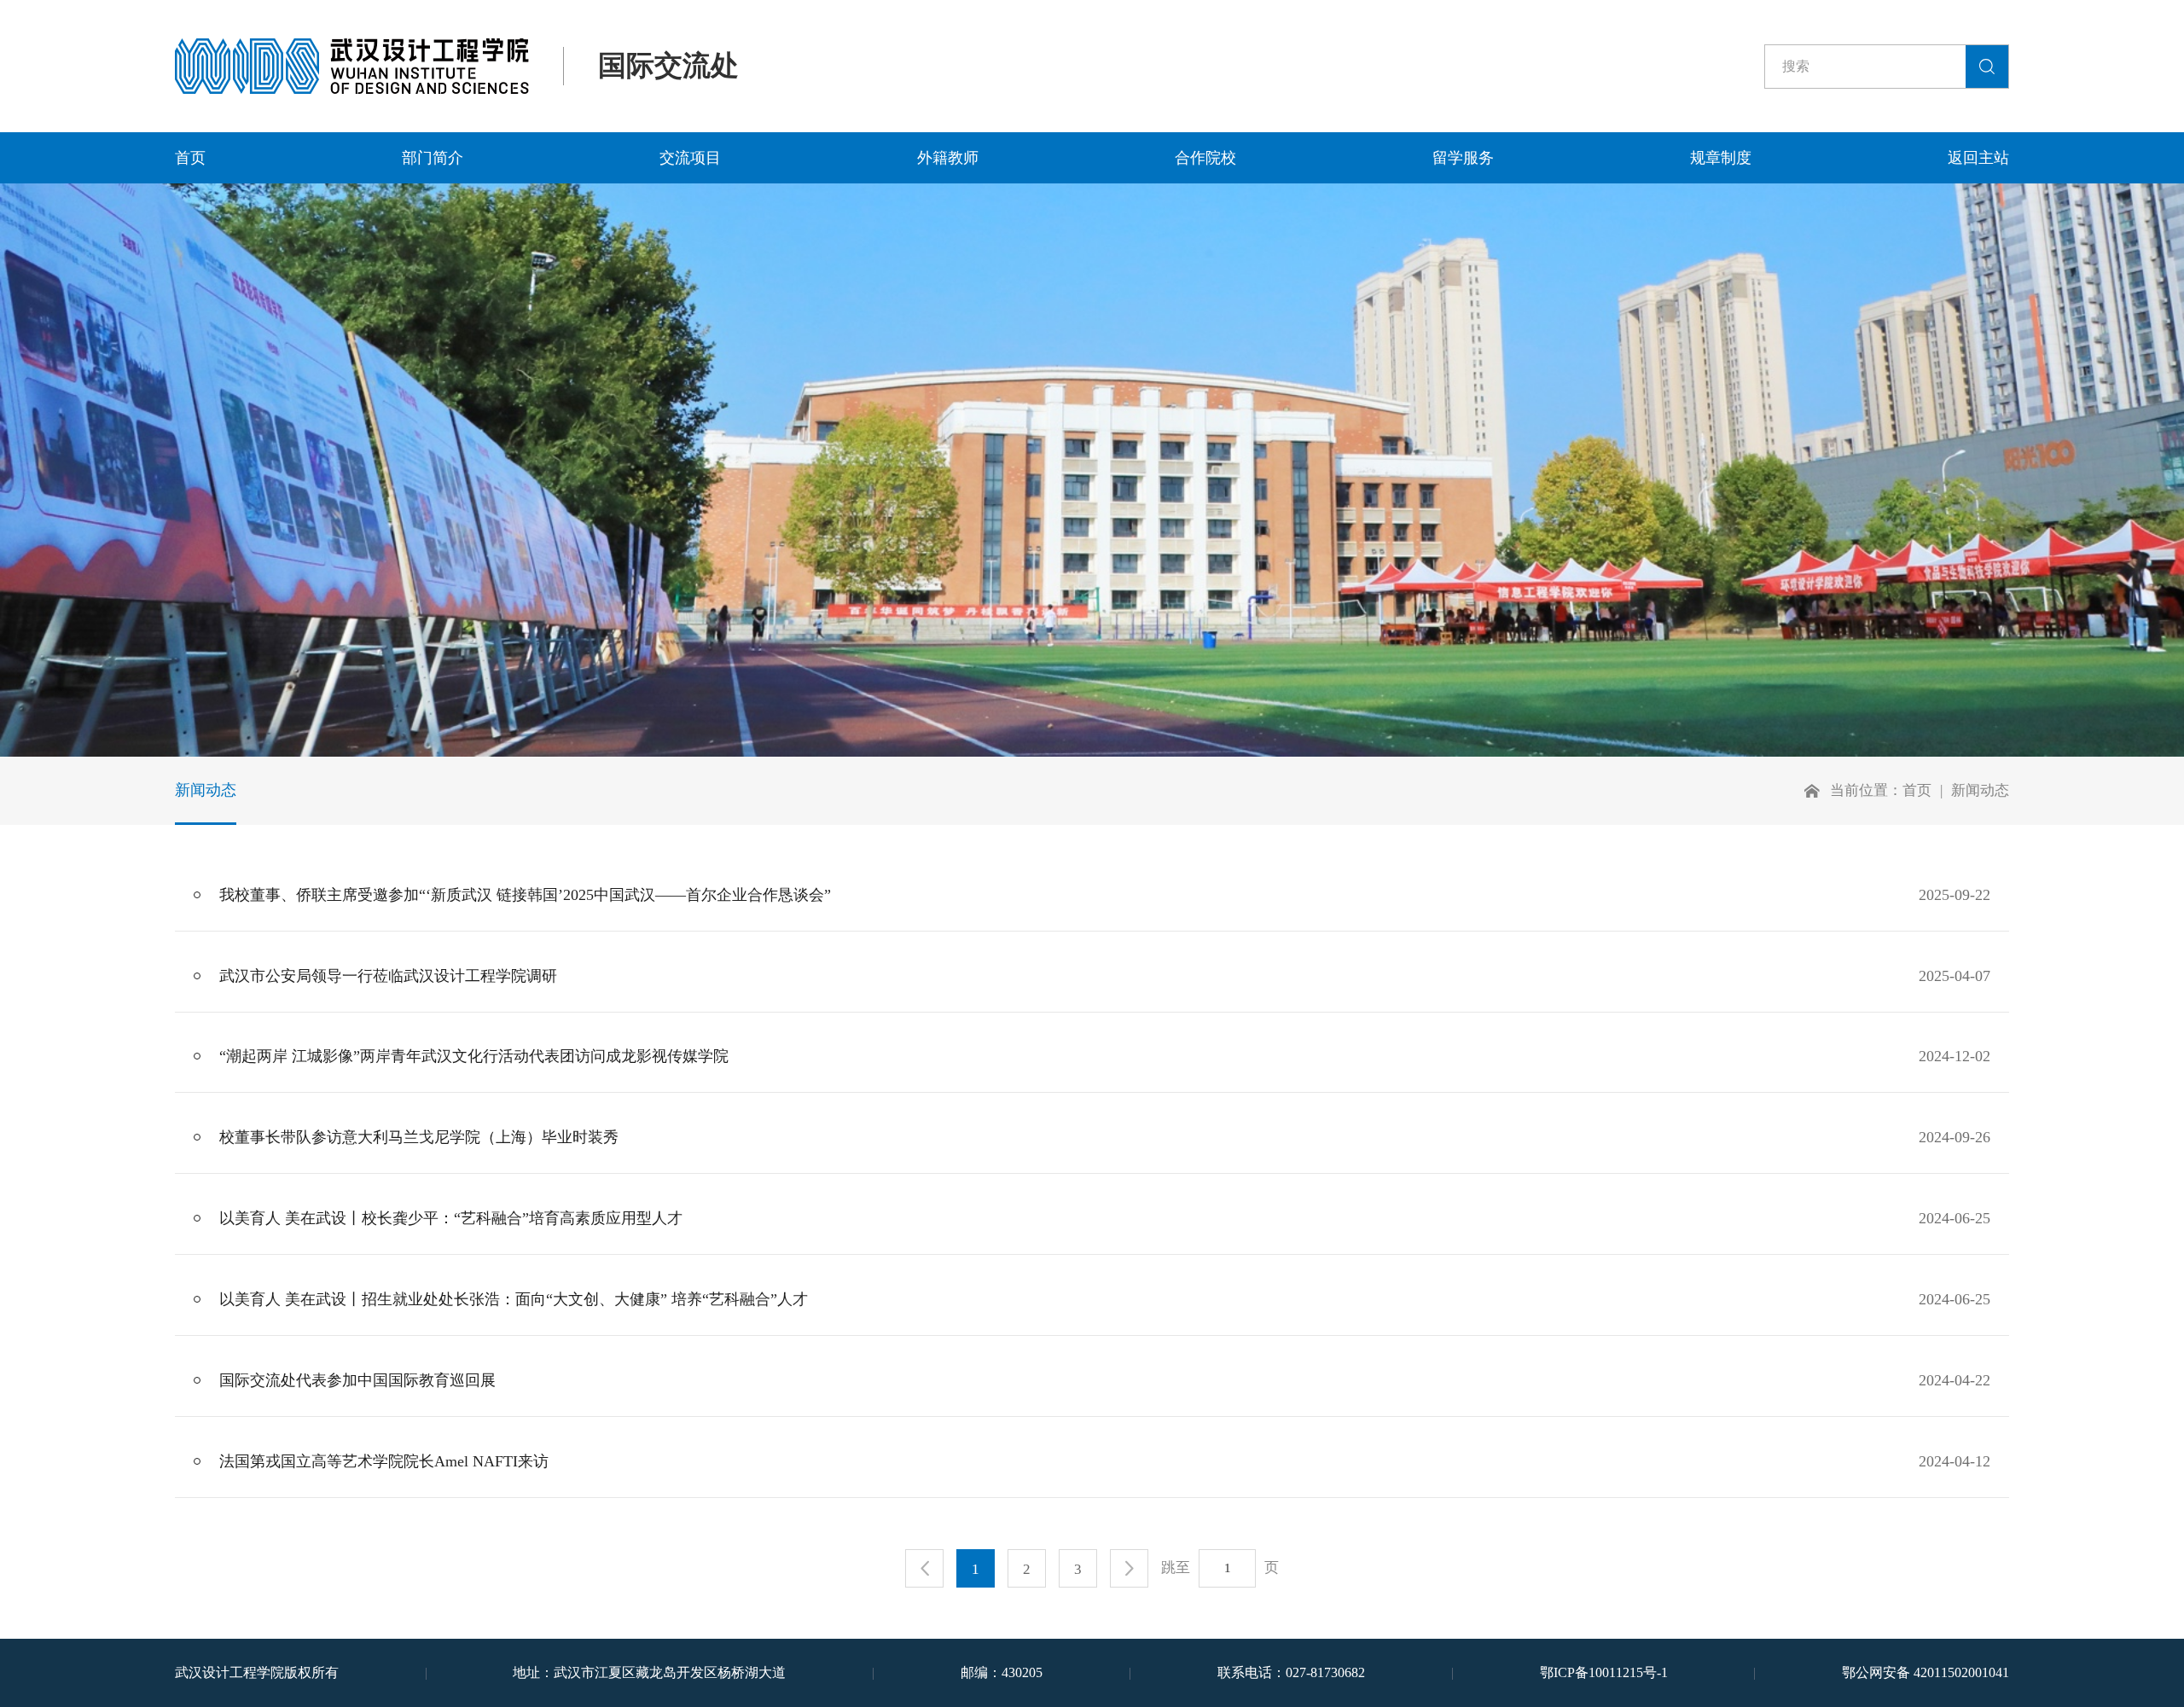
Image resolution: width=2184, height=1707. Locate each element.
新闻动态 (206, 790)
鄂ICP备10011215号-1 (1604, 1672)
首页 (190, 158)
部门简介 (433, 158)
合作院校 (1205, 158)
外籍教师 (948, 158)
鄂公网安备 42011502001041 (1926, 1672)
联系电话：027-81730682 (1291, 1672)
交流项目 (690, 158)
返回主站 (1978, 158)
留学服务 (1463, 158)
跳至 (1176, 1568)
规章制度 (1721, 158)
